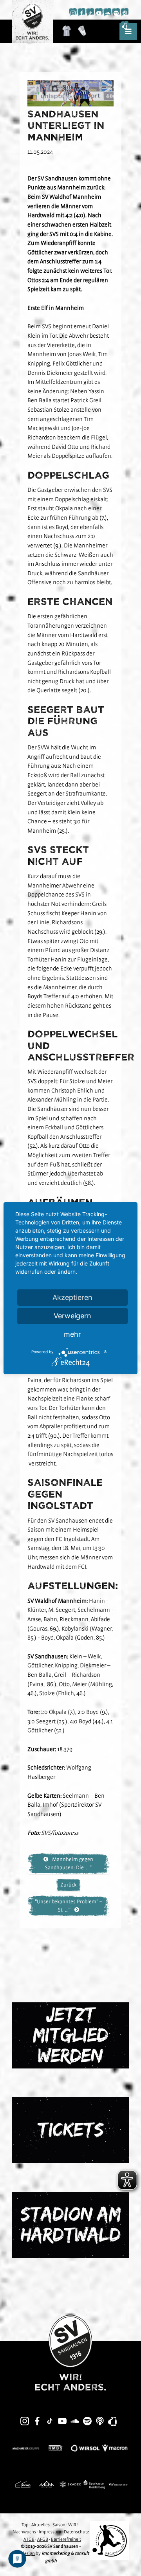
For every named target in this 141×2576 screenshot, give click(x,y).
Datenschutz (77, 2532)
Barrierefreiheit (66, 2539)
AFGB (43, 2539)
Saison (59, 2525)
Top (25, 2525)
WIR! (73, 2525)
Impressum (50, 2532)
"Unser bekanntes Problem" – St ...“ (69, 1905)
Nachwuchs (24, 2532)
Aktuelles (41, 2525)
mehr (72, 1334)
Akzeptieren (72, 1297)
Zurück (68, 1885)
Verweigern (72, 1316)
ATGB (29, 2539)
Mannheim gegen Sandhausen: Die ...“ (69, 1863)
